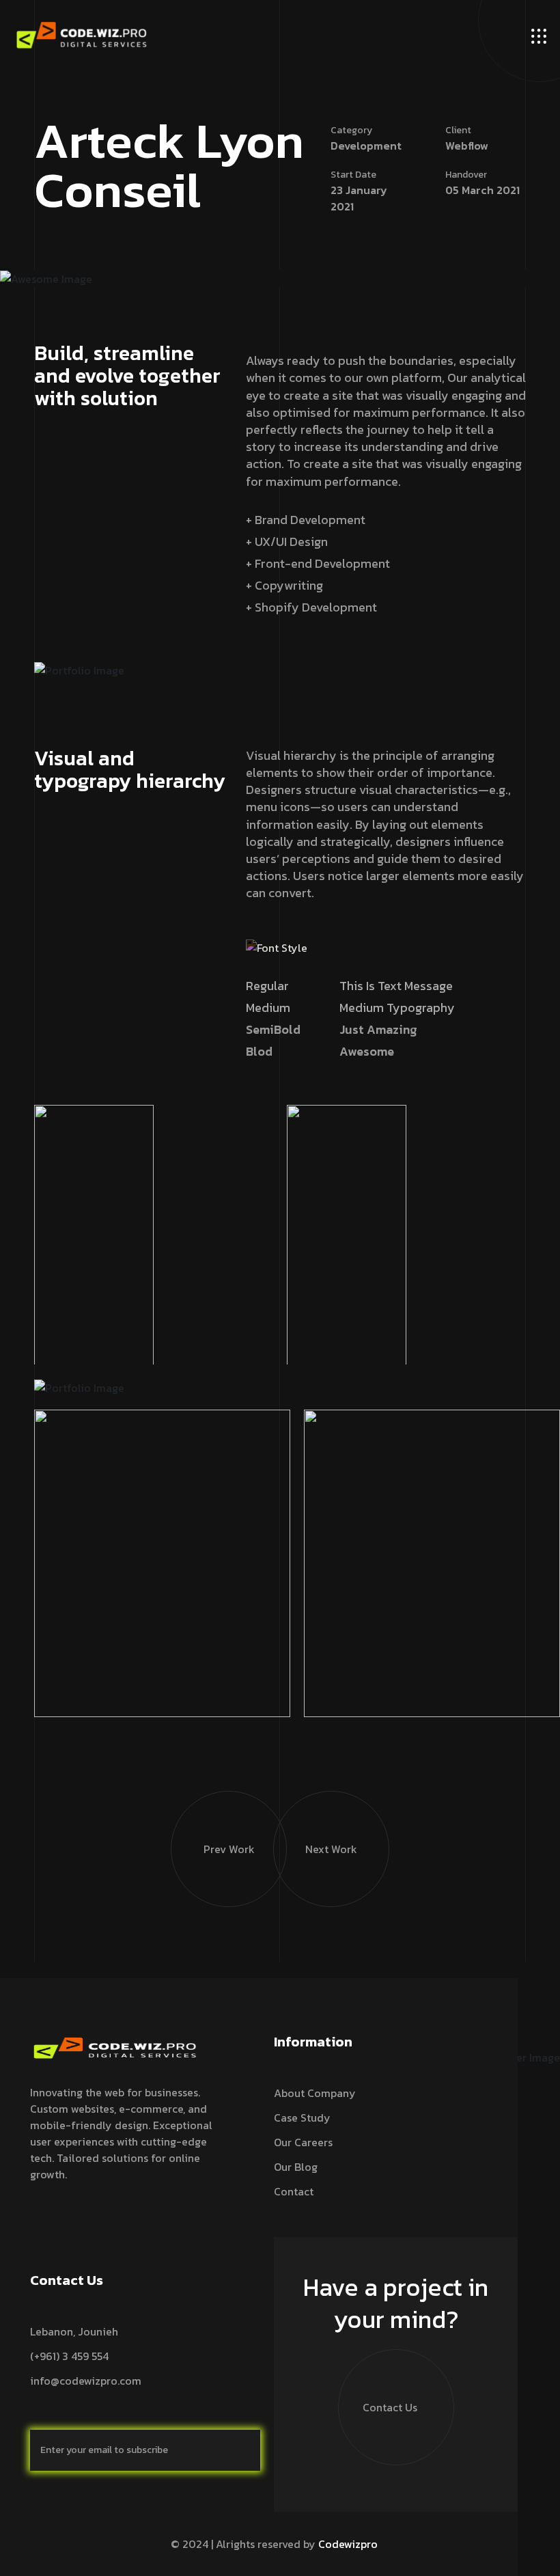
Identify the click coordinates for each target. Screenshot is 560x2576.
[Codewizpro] (82, 35)
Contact (294, 2191)
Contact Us (390, 2407)
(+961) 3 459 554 (69, 2356)
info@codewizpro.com (86, 2381)
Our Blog (296, 2167)
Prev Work (229, 1849)
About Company (315, 2093)
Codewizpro (348, 2544)
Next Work (331, 1849)
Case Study (302, 2118)
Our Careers (303, 2142)
